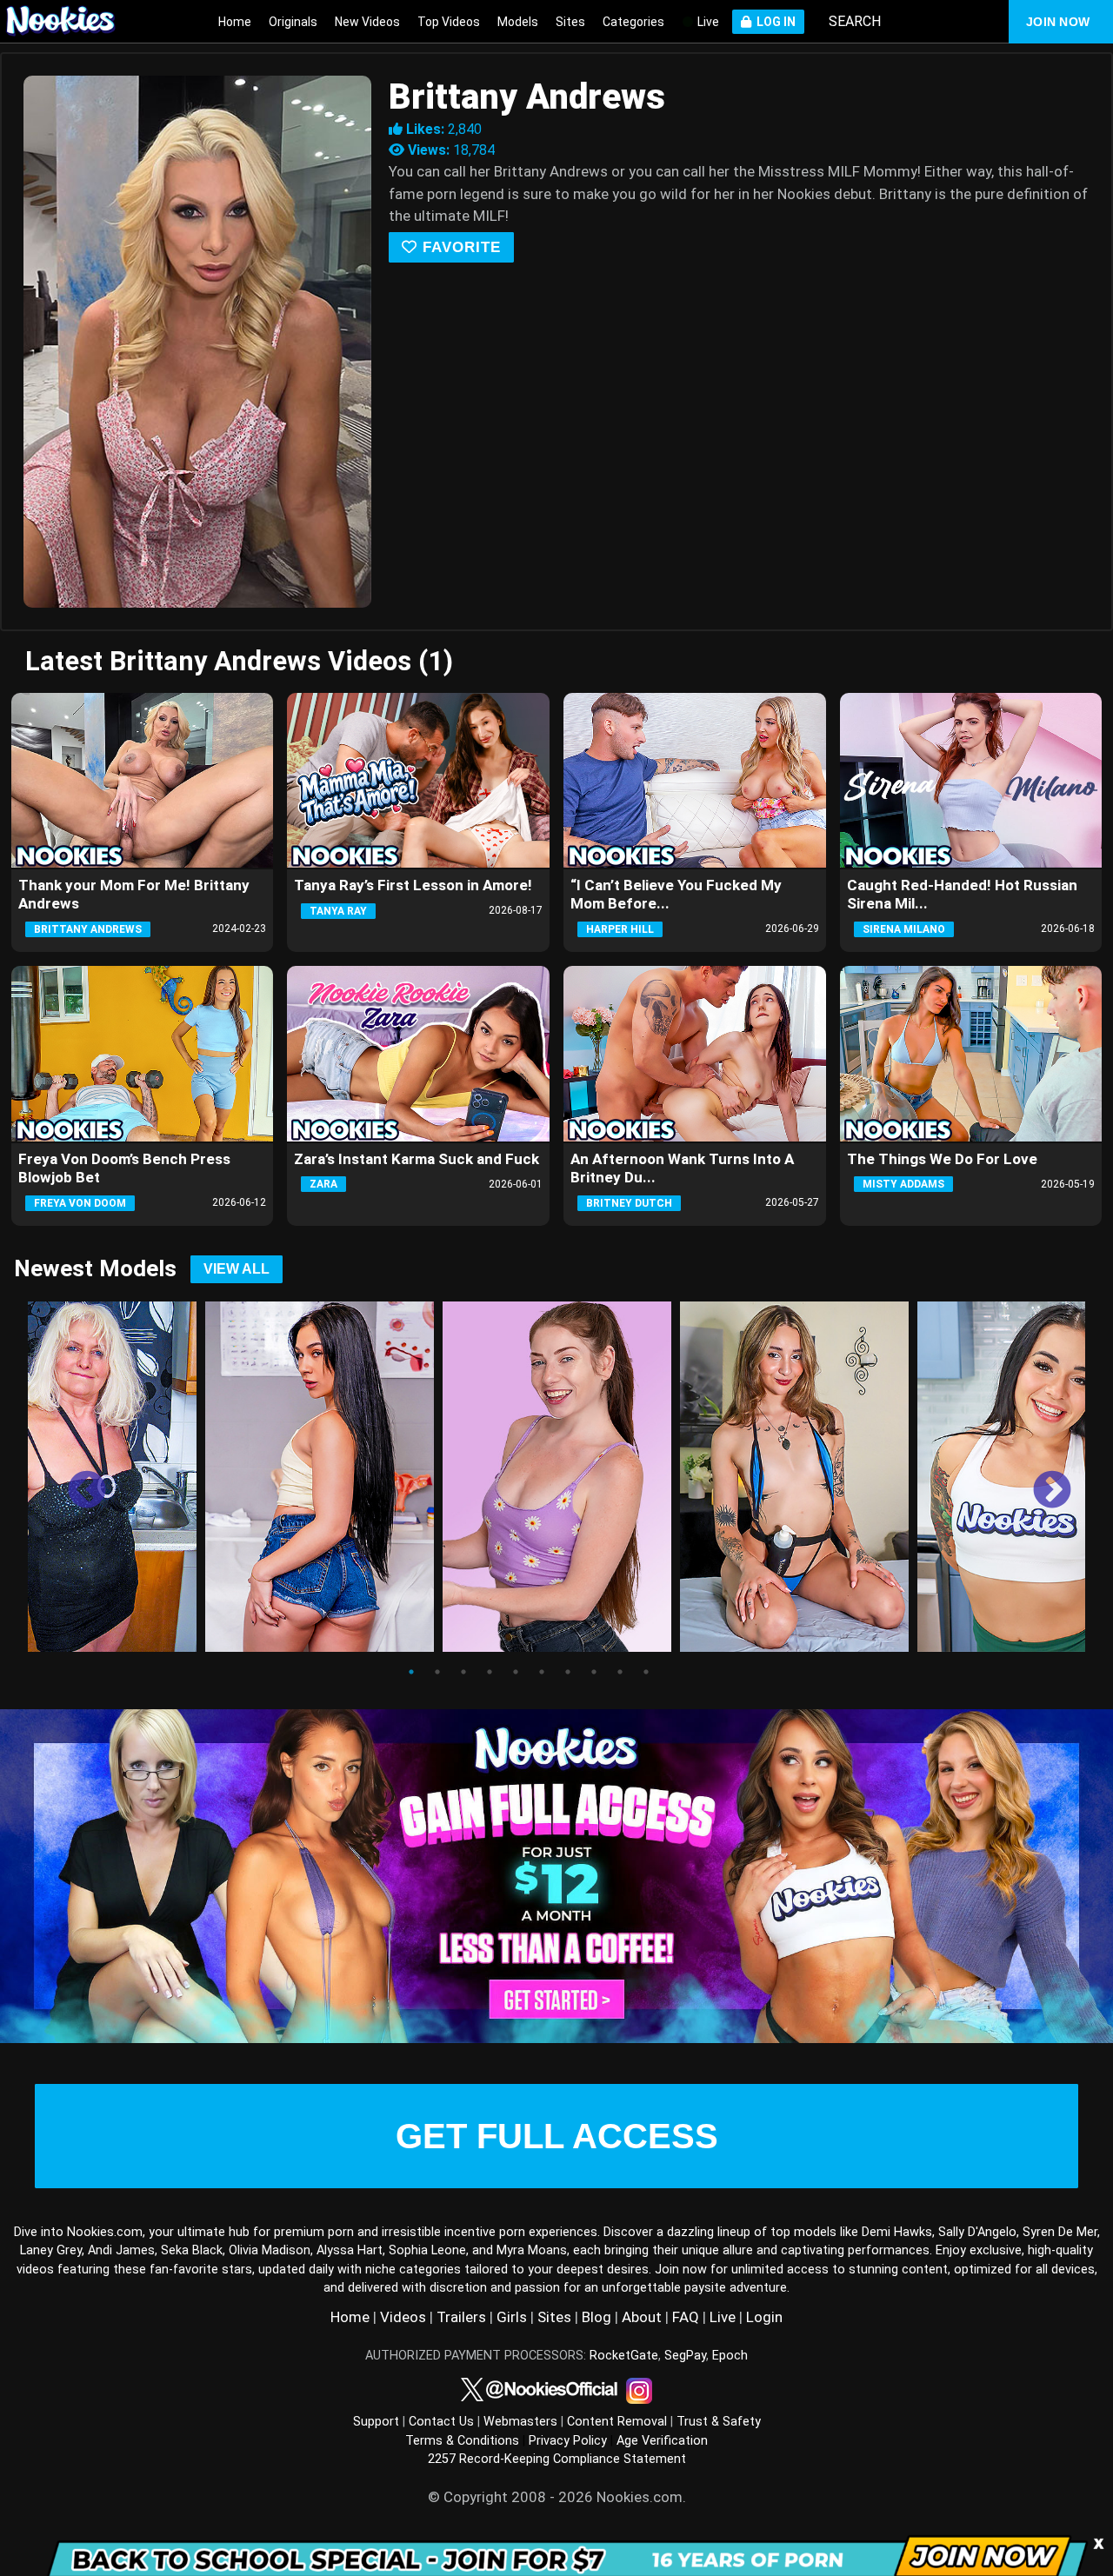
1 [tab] (411, 1672)
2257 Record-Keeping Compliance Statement (557, 2459)
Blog (596, 2317)
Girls (512, 2317)
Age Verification (662, 2441)
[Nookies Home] (70, 22)
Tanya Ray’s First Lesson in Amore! (413, 885)
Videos (403, 2317)
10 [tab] (646, 1672)
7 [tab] (568, 1672)
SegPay (685, 2356)
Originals (293, 22)
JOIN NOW (1058, 22)
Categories (633, 22)
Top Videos (449, 22)
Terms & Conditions (462, 2441)
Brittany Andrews (88, 929)
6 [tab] (542, 1672)
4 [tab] (490, 1672)
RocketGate (624, 2356)
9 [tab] (620, 1672)
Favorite (459, 247)
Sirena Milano (904, 929)
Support (376, 2422)
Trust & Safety (719, 2422)
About (642, 2317)
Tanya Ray (338, 911)
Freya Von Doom (80, 1203)
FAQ (686, 2317)
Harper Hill (620, 929)
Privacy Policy (568, 2441)
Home (235, 22)
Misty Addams (903, 1184)
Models (518, 22)
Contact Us (441, 2422)
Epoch (730, 2356)
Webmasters (520, 2422)
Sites (570, 22)
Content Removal (617, 2422)
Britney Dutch (629, 1203)
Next (1039, 1478)
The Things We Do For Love (942, 1159)
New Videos (367, 22)
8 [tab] (594, 1672)
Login (764, 2317)
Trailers (461, 2317)
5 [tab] (516, 1672)
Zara (323, 1184)
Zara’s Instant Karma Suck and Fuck (417, 1159)
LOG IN (773, 22)
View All (237, 1269)
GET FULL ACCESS (557, 2136)
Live (707, 22)
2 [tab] (437, 1672)
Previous (74, 1478)
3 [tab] (463, 1672)
